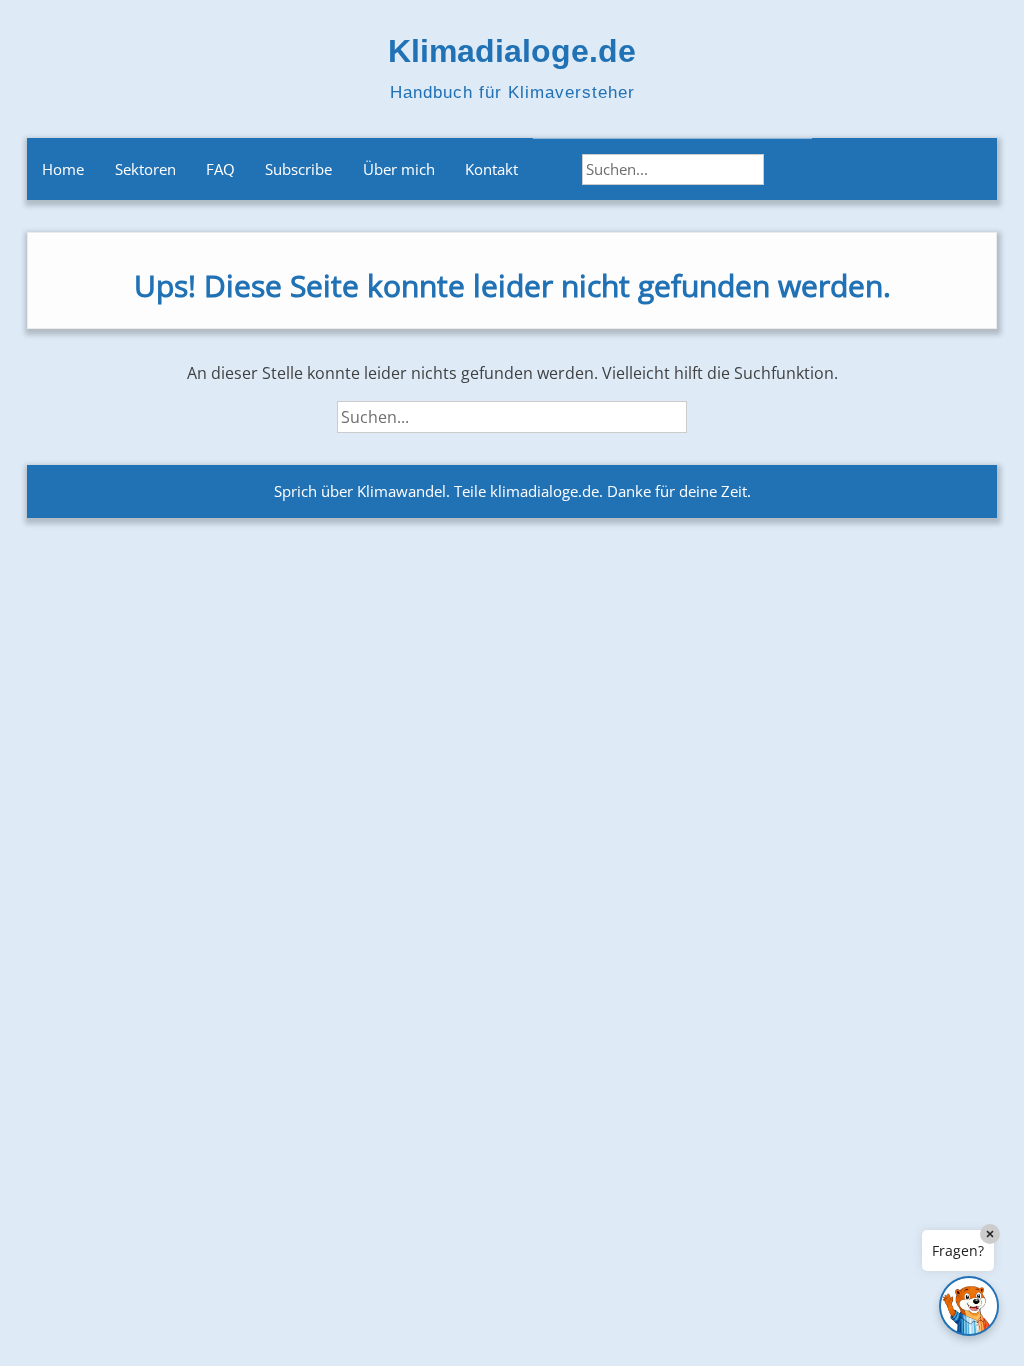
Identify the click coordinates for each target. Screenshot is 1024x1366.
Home (63, 169)
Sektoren (145, 169)
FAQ (220, 169)
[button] (969, 1306)
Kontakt (491, 169)
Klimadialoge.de (512, 51)
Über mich (399, 169)
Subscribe (298, 169)
